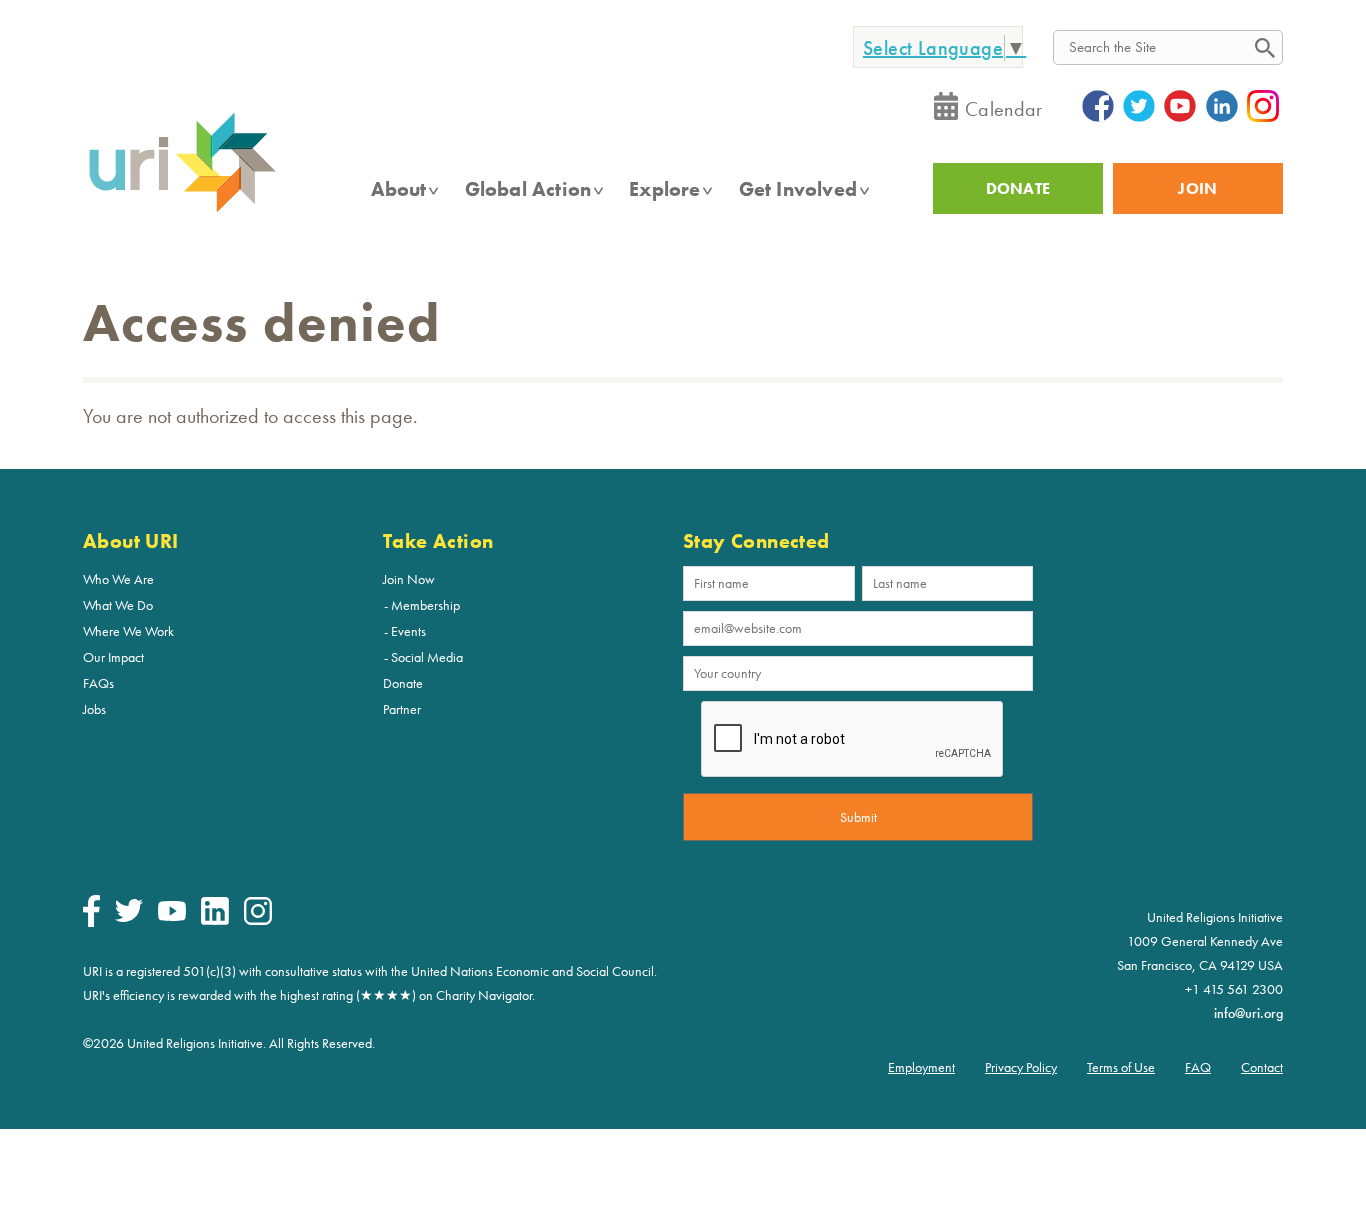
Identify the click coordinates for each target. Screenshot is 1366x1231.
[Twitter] (129, 917)
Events (408, 631)
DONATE (1018, 188)
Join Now (409, 579)
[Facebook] (91, 922)
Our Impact (113, 657)
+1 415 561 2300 (1234, 989)
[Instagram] (258, 920)
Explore (664, 189)
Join (1197, 188)
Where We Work (128, 631)
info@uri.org (1248, 1013)
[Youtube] (172, 916)
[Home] (182, 211)
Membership (425, 605)
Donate (403, 683)
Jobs (94, 709)
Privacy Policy (1021, 1067)
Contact (1262, 1067)
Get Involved (798, 189)
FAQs (98, 683)
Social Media (427, 657)
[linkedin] (215, 920)
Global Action (528, 189)
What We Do (118, 605)
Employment (921, 1067)
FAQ (1198, 1067)
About (399, 189)
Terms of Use (1121, 1067)
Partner (402, 709)
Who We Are (118, 579)
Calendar (1004, 109)
